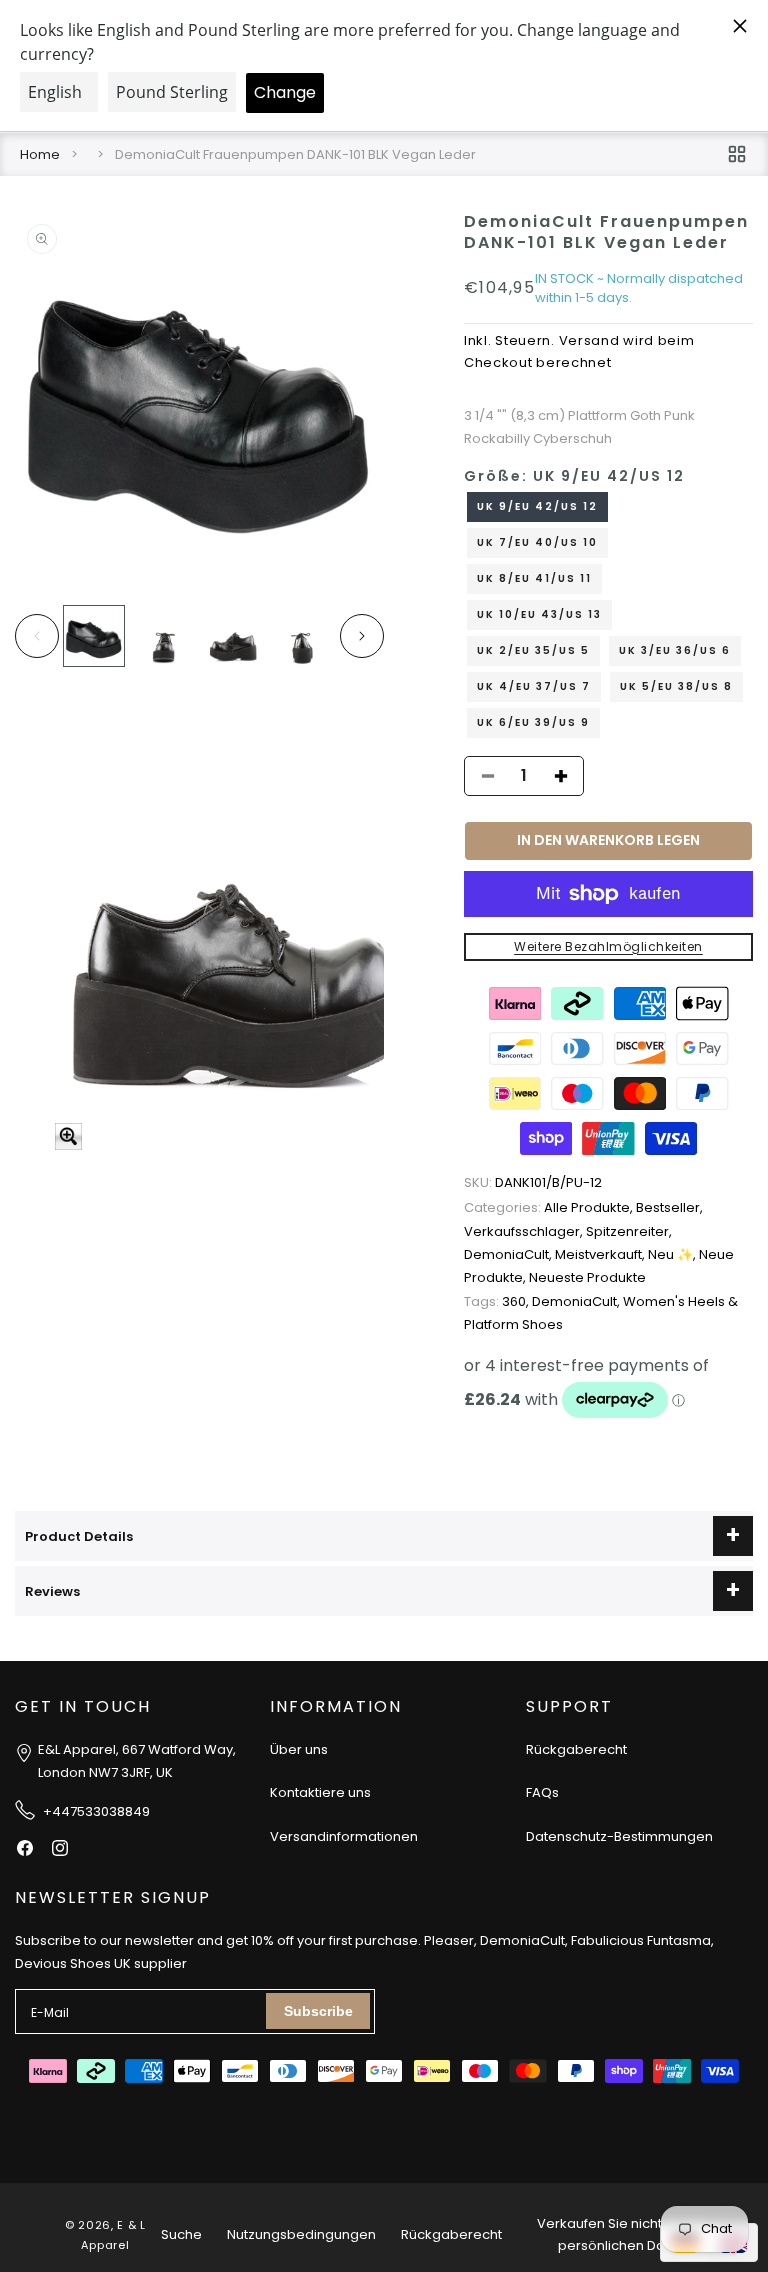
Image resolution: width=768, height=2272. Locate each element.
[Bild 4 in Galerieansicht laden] (303, 636)
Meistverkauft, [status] (601, 1254)
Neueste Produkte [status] (587, 1277)
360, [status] (498, 1301)
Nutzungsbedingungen (301, 2234)
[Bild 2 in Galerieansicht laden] (164, 636)
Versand (589, 340)
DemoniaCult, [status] (509, 1254)
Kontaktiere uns (320, 1792)
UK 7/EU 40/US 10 (537, 542)
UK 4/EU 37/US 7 (534, 686)
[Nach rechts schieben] (362, 636)
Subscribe (318, 2011)
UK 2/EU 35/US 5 (533, 650)
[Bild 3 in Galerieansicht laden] (234, 636)
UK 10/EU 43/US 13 (539, 614)
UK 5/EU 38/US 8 (676, 686)
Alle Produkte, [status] (550, 1207)
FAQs (542, 1792)
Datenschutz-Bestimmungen (619, 1836)
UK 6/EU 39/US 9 (533, 722)
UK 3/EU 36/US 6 (675, 650)
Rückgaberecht (576, 1749)
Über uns (299, 1749)
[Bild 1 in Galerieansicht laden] (94, 636)
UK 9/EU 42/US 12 (537, 506)
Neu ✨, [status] (673, 1254)
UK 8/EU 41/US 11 (534, 578)
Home (40, 154)
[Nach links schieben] (37, 636)
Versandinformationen (344, 1836)
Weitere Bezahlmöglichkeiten (608, 946)
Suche (181, 2234)
